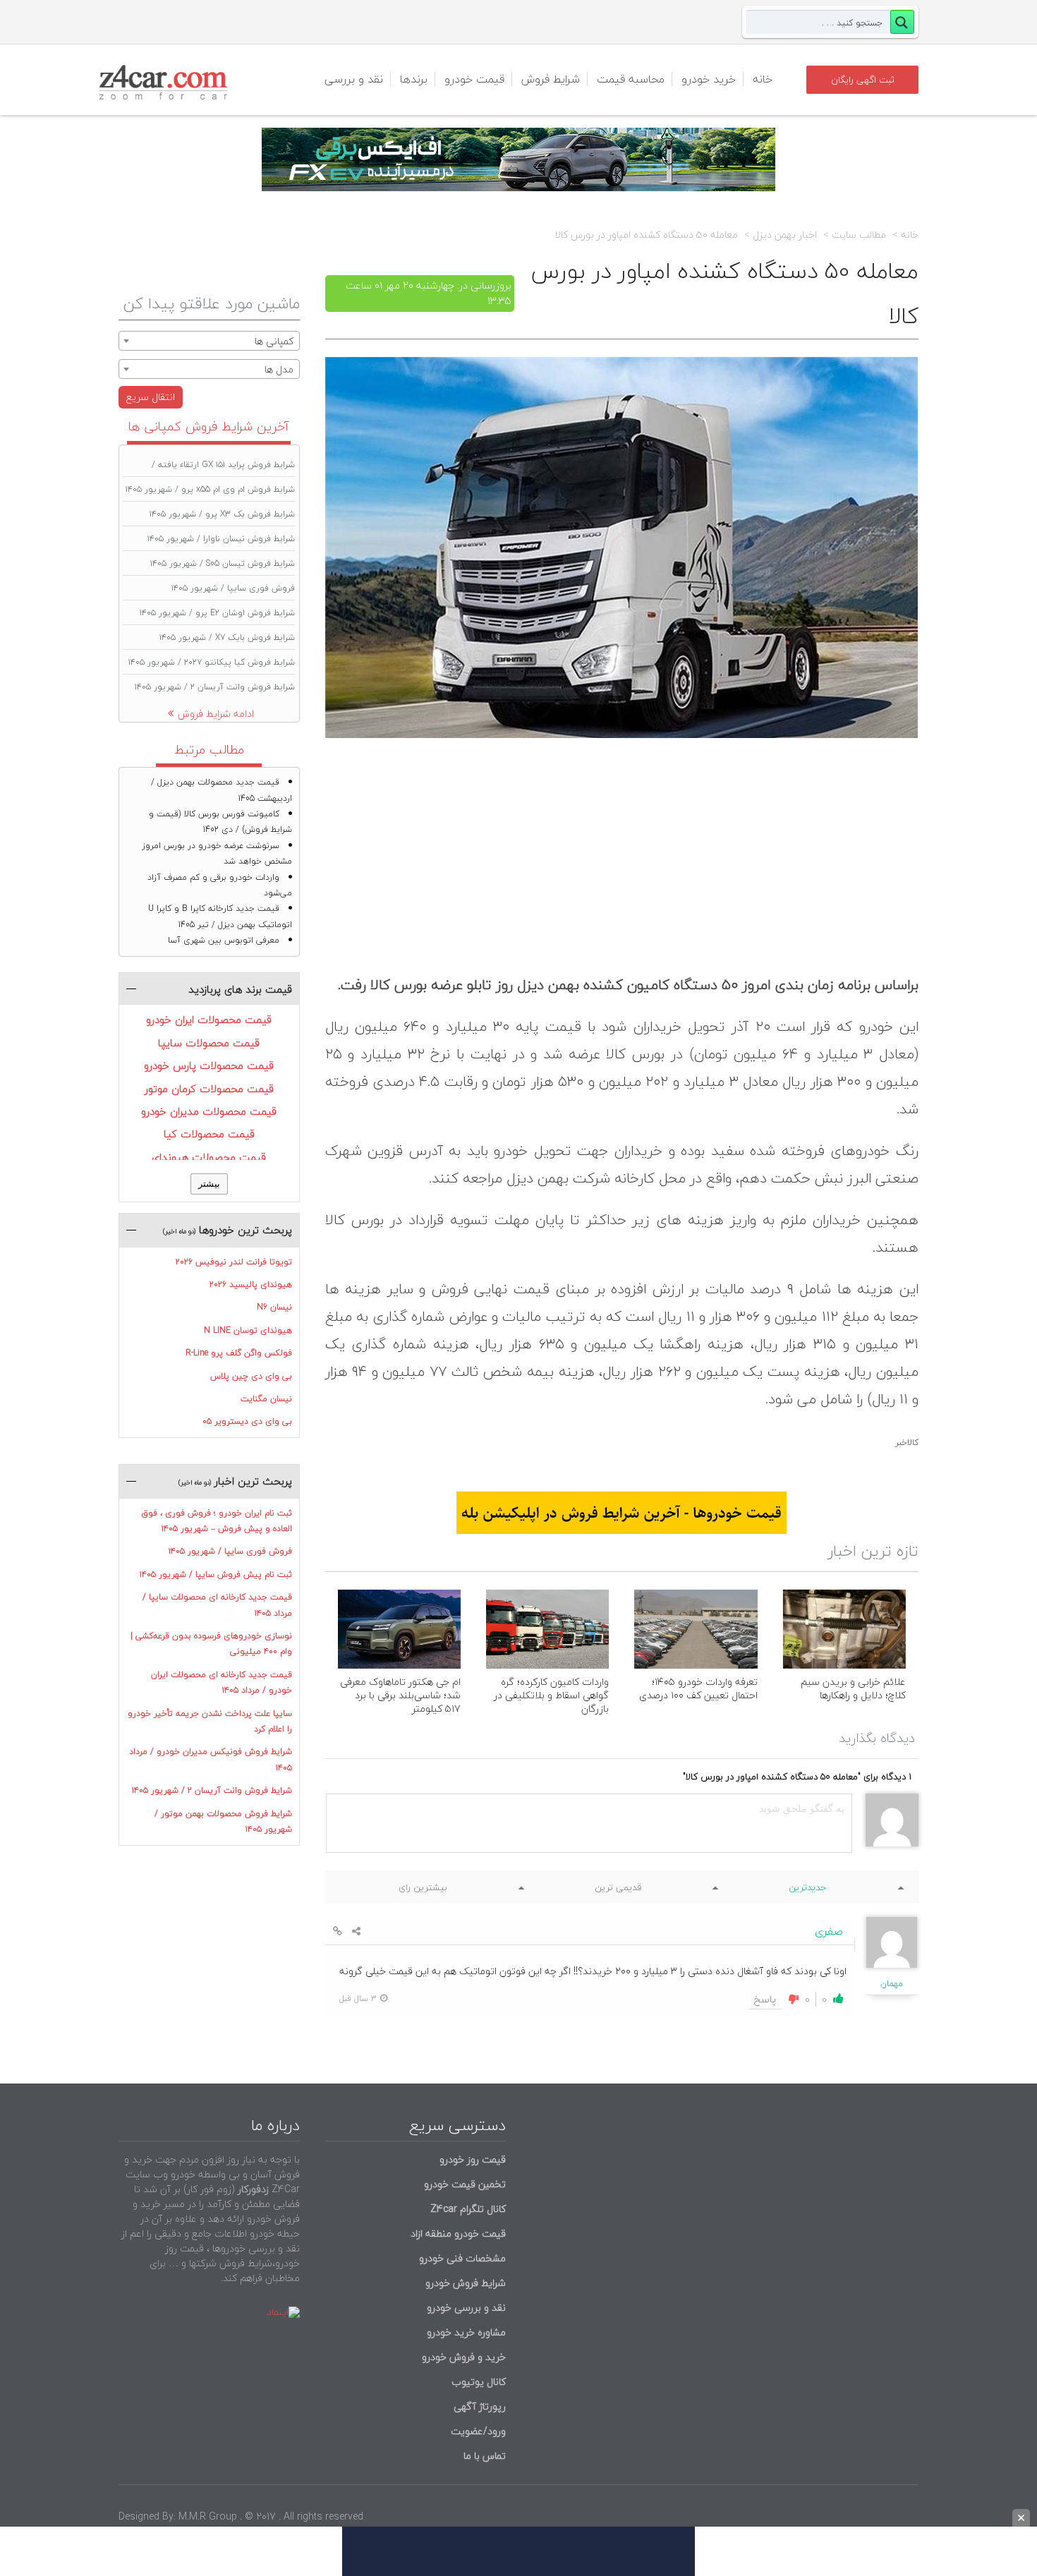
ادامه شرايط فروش (216, 714)
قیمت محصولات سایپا (209, 1043)
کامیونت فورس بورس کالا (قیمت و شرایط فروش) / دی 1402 (220, 822)
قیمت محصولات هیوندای (209, 1157)
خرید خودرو (709, 79)
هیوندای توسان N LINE (248, 1330)
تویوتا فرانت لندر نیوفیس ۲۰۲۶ (234, 1262)
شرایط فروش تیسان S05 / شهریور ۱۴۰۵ (223, 563)
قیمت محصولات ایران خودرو (209, 1020)
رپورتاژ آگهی (480, 2406)
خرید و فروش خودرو (462, 2357)
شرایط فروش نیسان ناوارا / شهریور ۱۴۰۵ (221, 539)
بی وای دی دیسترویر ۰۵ (247, 1421)
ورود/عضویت (478, 2431)
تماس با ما (485, 2456)
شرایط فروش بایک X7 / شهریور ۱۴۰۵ (227, 637)
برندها (414, 79)
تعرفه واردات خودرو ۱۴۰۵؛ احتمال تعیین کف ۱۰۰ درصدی (698, 1688)
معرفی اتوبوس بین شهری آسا (224, 940)
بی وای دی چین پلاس (251, 1376)
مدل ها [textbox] (279, 369)
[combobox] (209, 341)
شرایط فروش (551, 79)
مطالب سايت (859, 235)
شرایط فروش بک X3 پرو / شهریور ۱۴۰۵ (222, 514)
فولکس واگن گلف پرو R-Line (239, 1353)
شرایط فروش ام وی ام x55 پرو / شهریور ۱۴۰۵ (210, 489)
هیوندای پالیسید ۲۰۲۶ (251, 1284)
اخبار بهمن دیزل (785, 235)
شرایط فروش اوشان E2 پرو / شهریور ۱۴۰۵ (217, 613)
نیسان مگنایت (266, 1399)
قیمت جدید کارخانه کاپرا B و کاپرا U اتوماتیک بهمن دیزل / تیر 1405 (220, 916)
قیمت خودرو (474, 79)
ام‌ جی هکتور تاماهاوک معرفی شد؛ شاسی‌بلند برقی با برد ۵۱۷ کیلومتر (400, 1695)
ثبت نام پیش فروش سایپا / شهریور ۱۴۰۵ (216, 1574)
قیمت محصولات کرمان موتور (209, 1089)
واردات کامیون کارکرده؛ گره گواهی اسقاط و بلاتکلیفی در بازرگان (551, 1695)
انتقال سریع (151, 397)
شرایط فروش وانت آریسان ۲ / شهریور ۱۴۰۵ (215, 687)
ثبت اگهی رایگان (863, 80)
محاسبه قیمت (631, 79)
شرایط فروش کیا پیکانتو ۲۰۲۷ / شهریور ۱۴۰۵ (212, 662)
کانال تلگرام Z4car (468, 2209)
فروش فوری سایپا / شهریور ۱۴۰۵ (233, 588)
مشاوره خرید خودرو (465, 2332)
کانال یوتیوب (477, 2382)
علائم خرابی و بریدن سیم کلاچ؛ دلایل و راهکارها (853, 1688)
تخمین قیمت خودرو (465, 2184)
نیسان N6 (274, 1307)
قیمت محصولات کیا (209, 1134)
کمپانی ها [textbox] (274, 341)
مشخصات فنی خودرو (461, 2258)
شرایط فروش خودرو (466, 2283)
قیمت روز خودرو (473, 2159)
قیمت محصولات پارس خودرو (209, 1065)
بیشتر (209, 1184)
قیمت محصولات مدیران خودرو (209, 1111)
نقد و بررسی (354, 79)
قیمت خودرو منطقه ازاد (458, 2233)
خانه (763, 79)
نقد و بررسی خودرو (466, 2308)
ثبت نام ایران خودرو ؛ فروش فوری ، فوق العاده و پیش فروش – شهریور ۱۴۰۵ (217, 1521)
